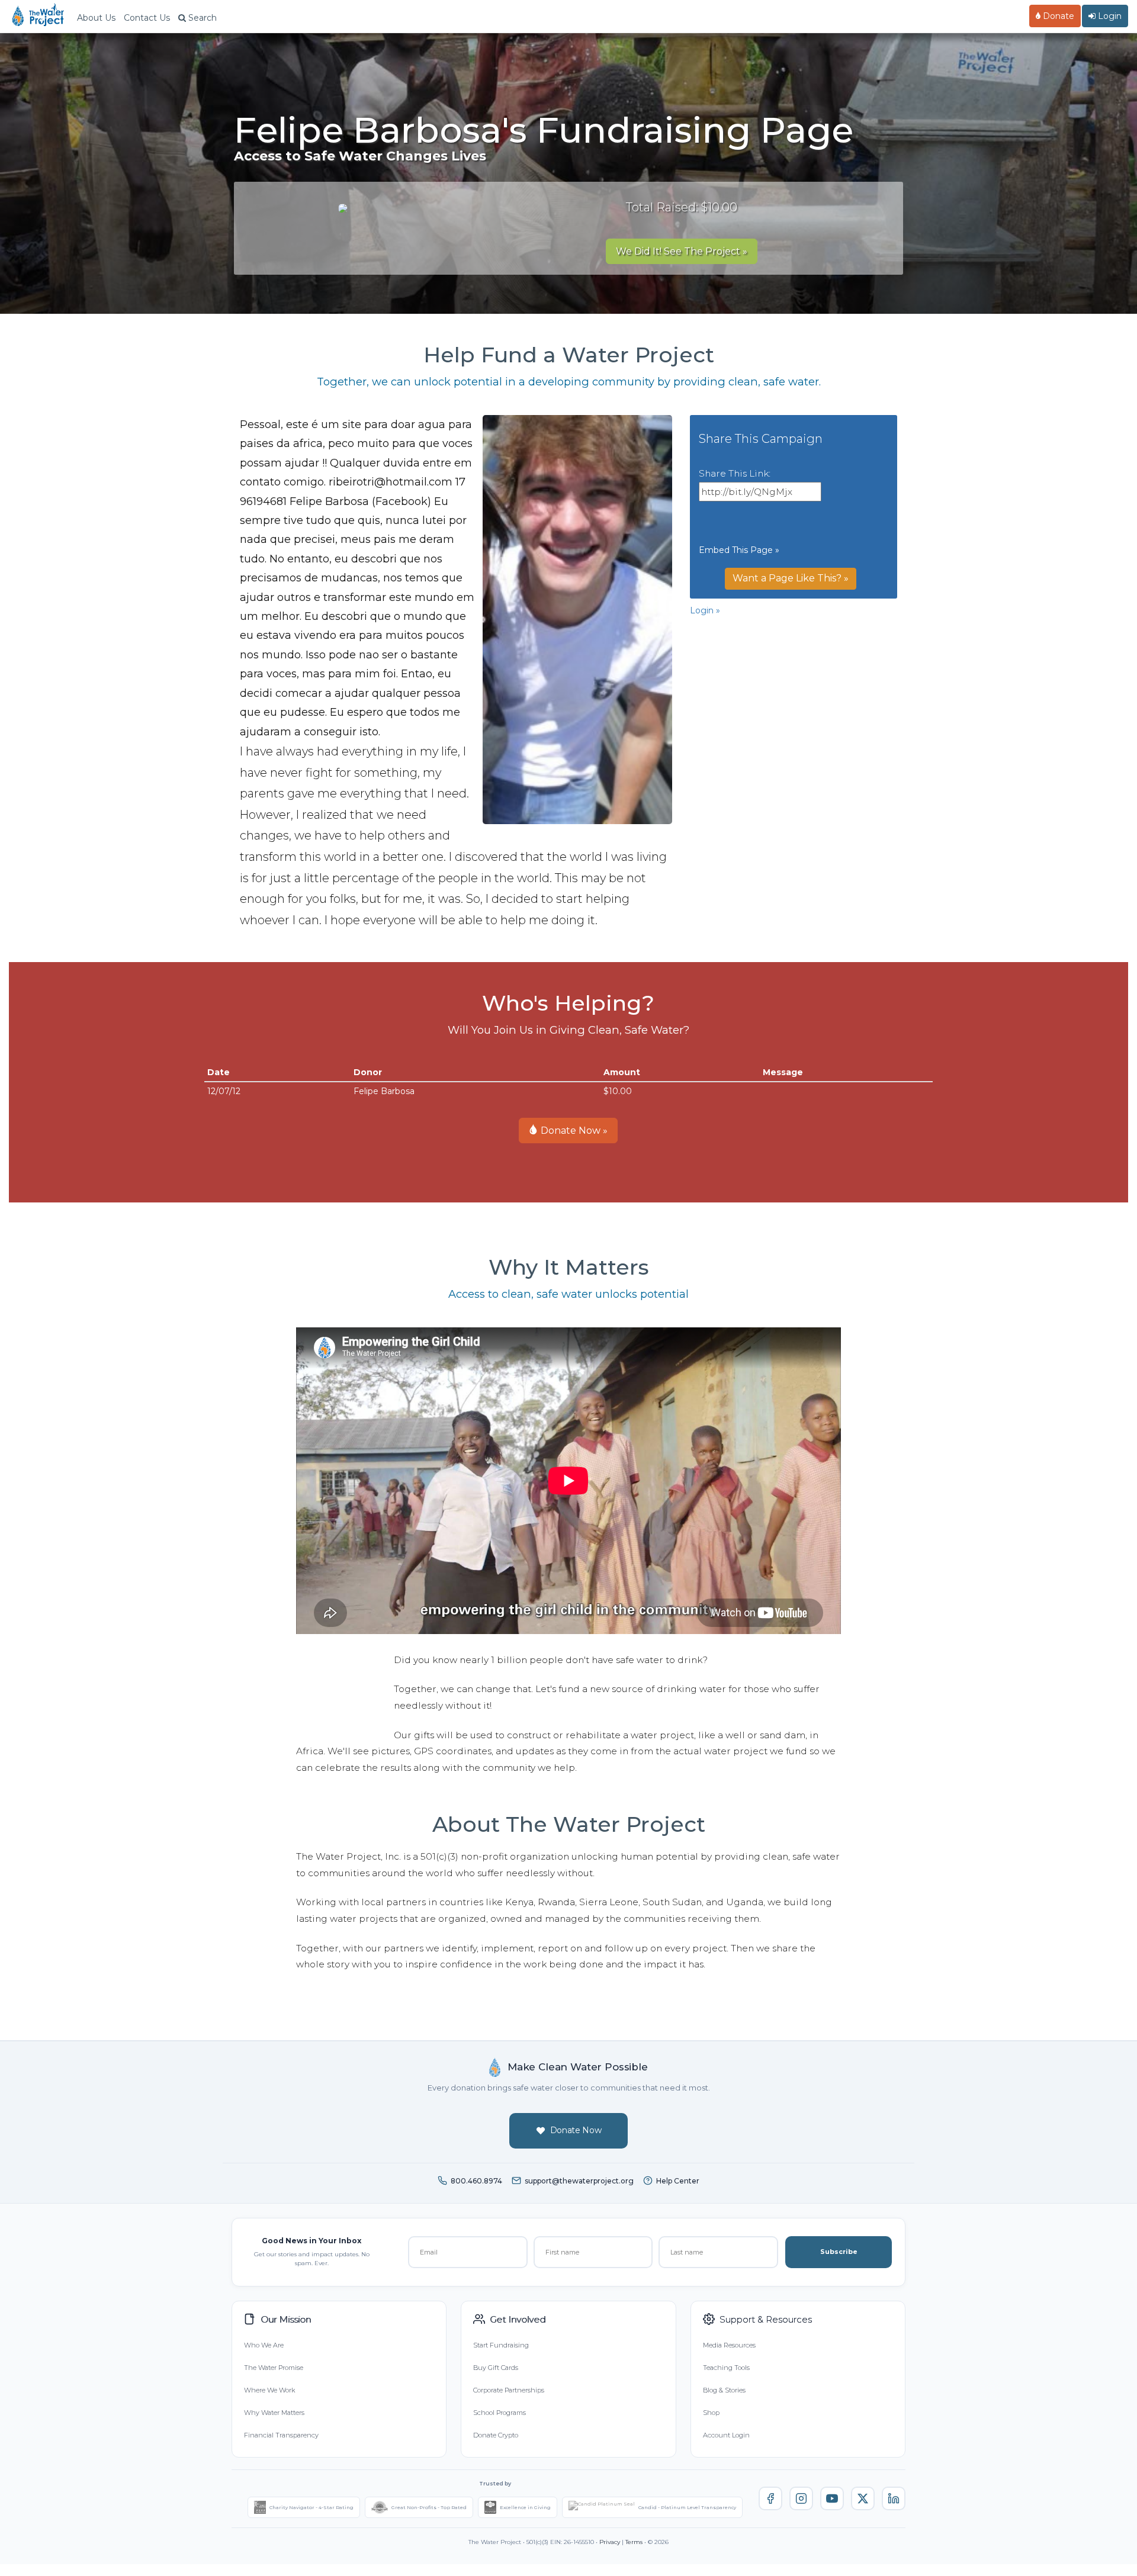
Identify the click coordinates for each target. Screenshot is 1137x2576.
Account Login (726, 2435)
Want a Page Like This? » (791, 578)
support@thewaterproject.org (579, 2181)
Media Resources (729, 2345)
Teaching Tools (726, 2368)
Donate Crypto (496, 2435)
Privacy (610, 2542)
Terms (634, 2542)
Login (1109, 16)
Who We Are (264, 2345)
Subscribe (839, 2252)
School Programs (500, 2413)
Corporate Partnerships (509, 2390)
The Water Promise (274, 2368)
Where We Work (269, 2390)
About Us (96, 18)
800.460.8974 (476, 2181)
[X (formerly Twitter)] (863, 2498)
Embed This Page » (739, 550)
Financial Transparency (281, 2435)
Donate (1057, 16)
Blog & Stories (724, 2390)
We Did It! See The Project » (682, 251)
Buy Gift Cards (496, 2368)
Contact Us (147, 18)
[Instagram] (801, 2498)
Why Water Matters (274, 2413)
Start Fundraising (501, 2345)
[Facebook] (770, 2498)
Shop (711, 2413)
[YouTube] (832, 2498)
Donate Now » (573, 1131)
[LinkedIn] (894, 2498)
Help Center (678, 2181)
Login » (705, 610)
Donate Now (576, 2130)
